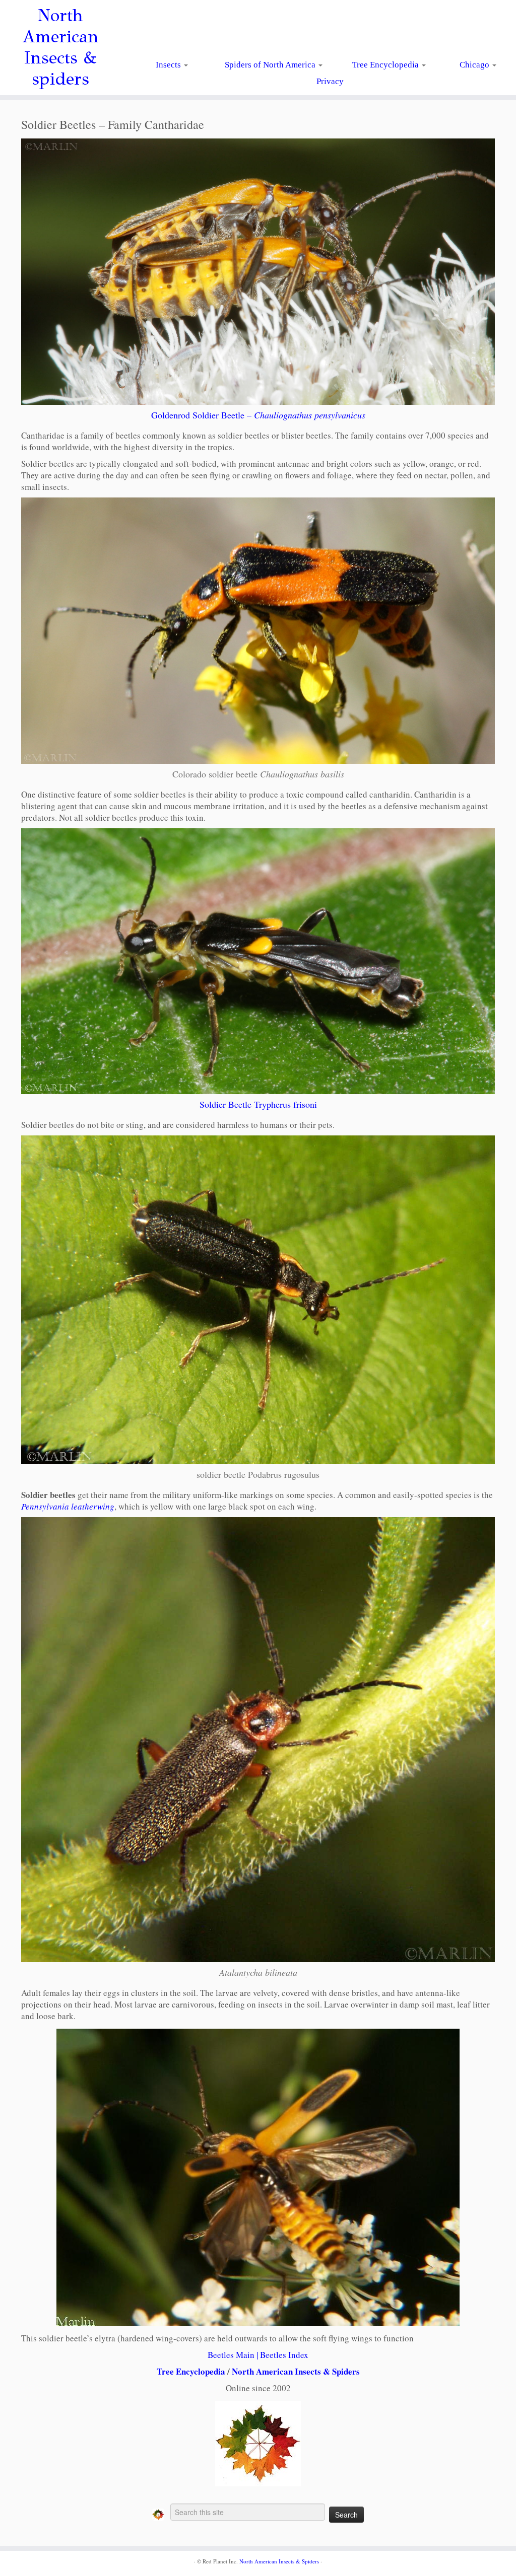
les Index (292, 2355)
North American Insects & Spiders (296, 2371)
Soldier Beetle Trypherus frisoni (258, 1104)
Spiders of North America (271, 65)
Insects (169, 65)
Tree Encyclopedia (386, 65)
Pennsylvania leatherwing (68, 1506)
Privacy (330, 81)
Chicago (475, 65)
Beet (268, 2355)
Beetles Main (231, 2355)
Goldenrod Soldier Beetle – (258, 415)
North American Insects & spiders (60, 47)
